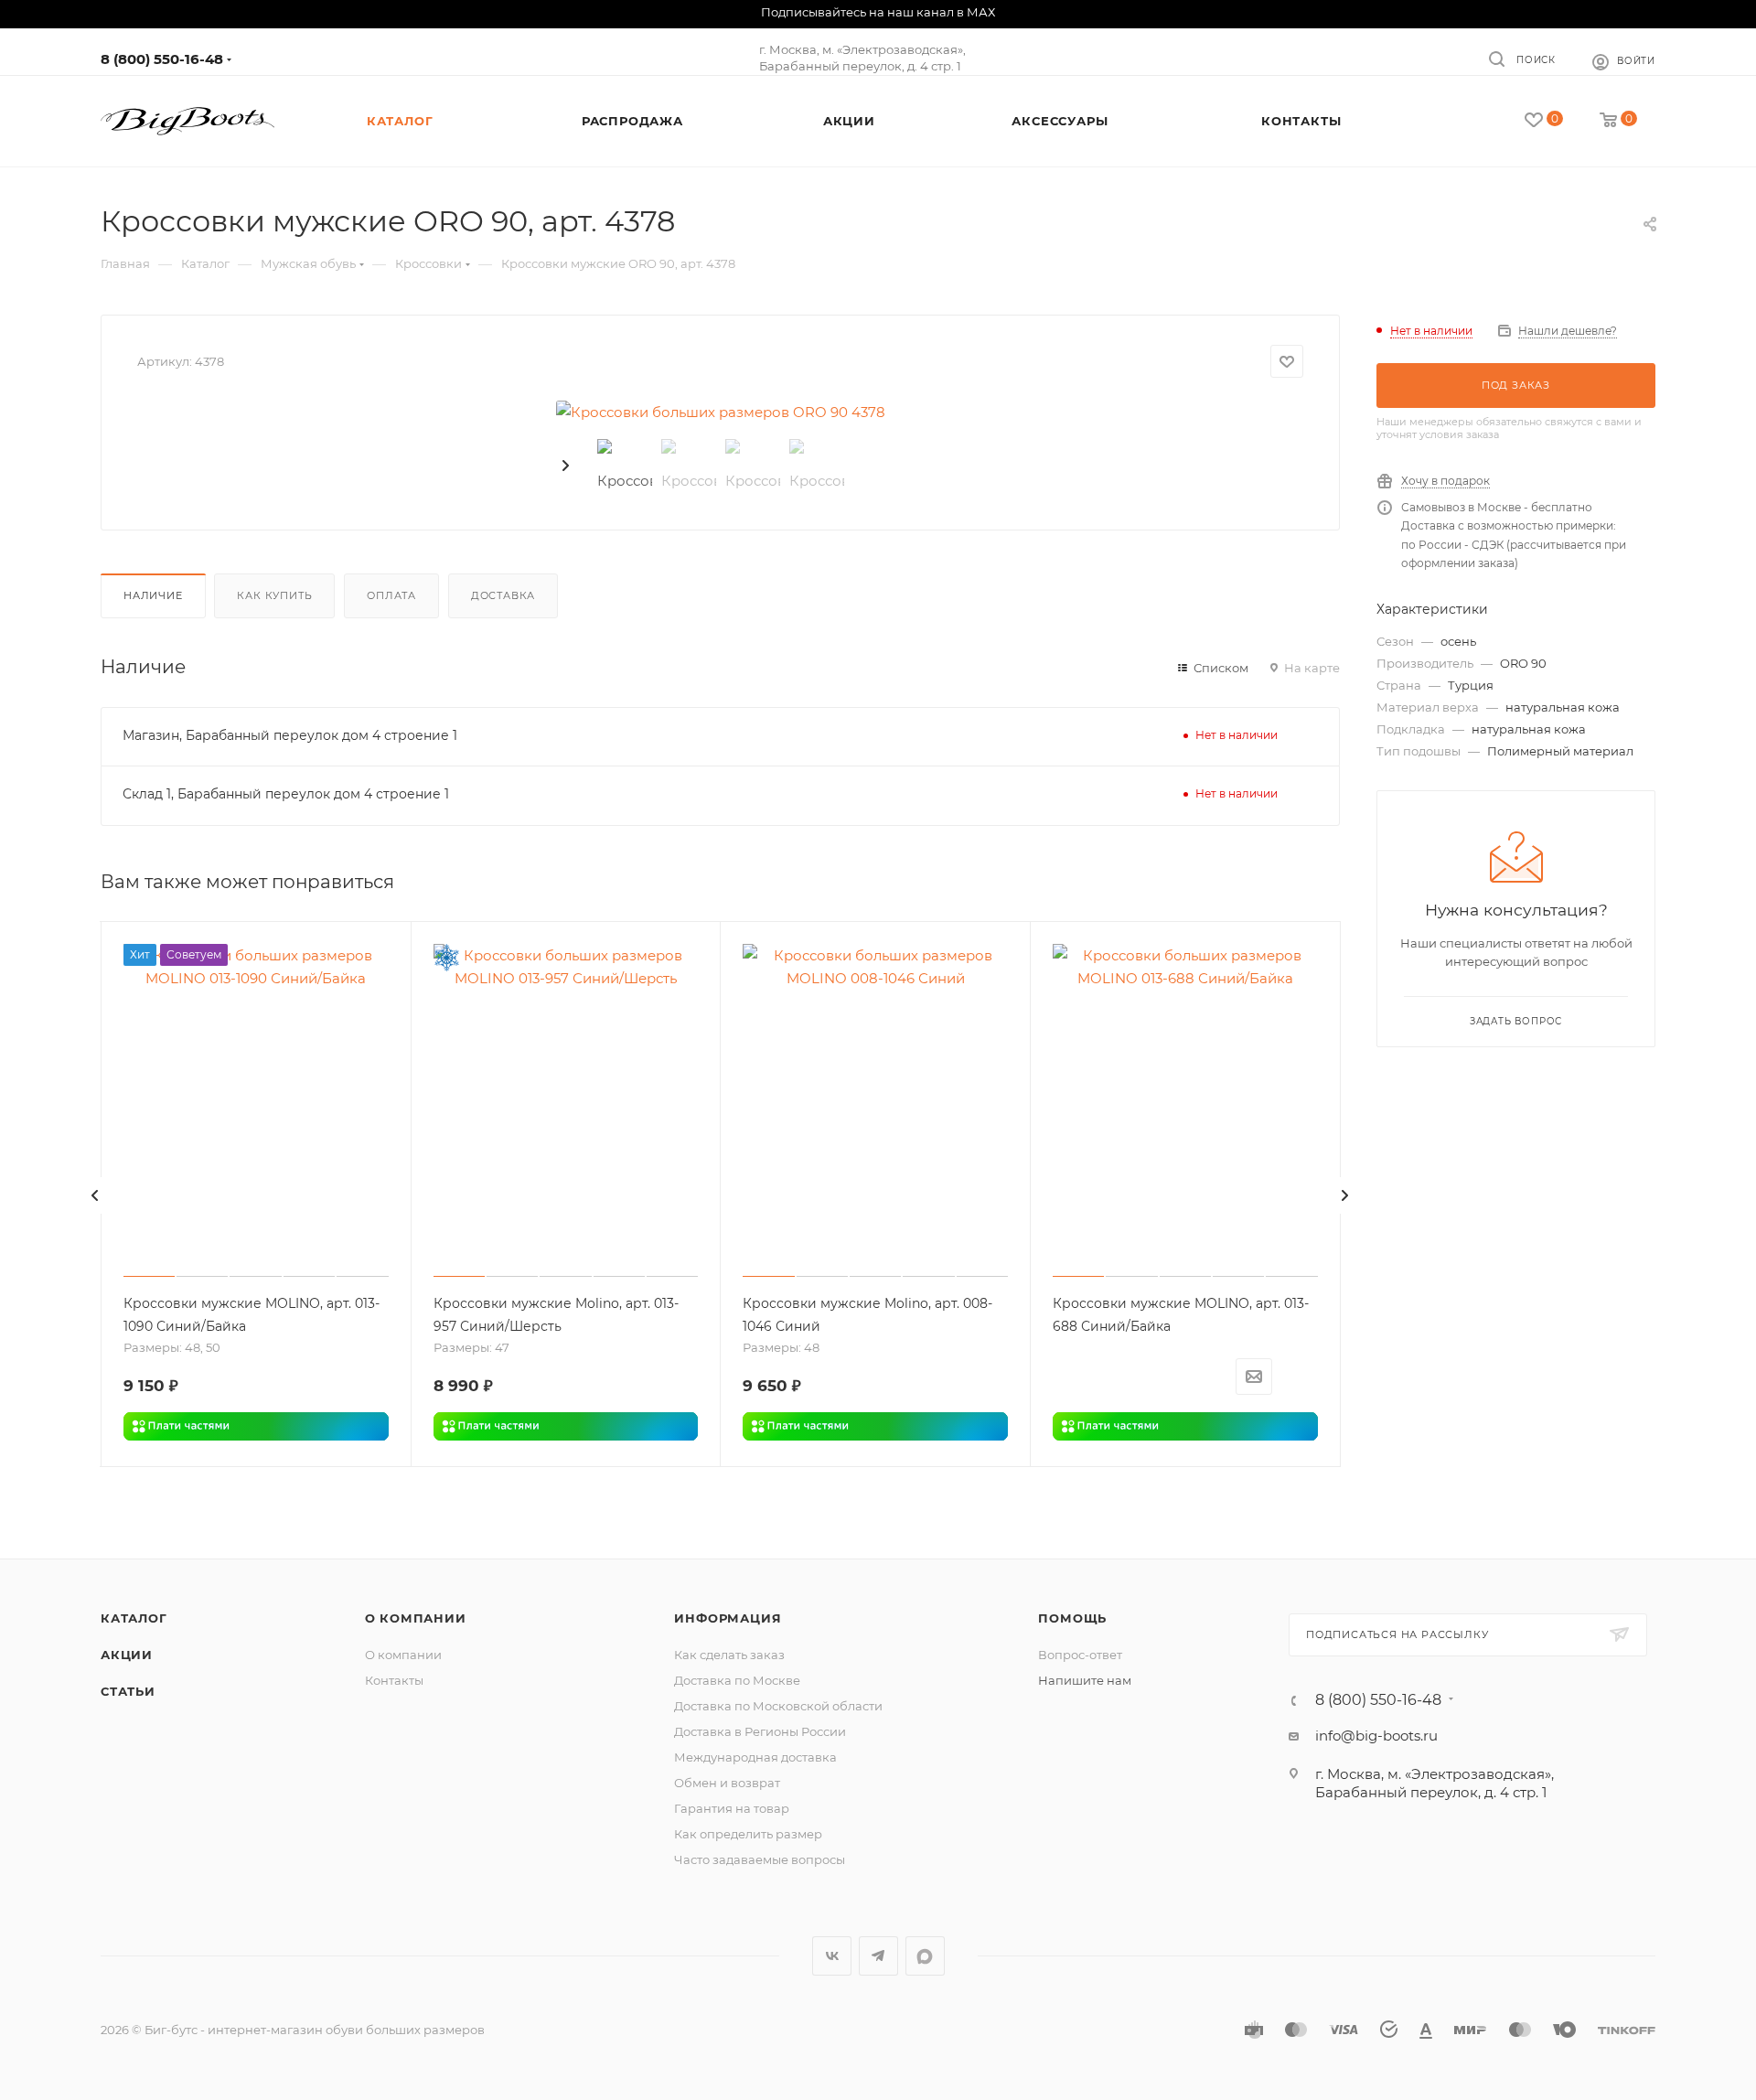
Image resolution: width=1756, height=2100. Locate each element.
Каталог (134, 1618)
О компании (416, 1618)
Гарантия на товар (732, 1808)
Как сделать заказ (729, 1655)
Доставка (503, 595)
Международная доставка (755, 1757)
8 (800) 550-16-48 (162, 59)
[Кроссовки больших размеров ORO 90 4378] (721, 412)
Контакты (394, 1680)
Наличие (153, 595)
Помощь (1072, 1618)
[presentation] (567, 466)
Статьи (128, 1691)
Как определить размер (748, 1834)
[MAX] (925, 1956)
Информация (728, 1618)
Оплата (391, 595)
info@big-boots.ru (1376, 1736)
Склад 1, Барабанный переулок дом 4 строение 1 (286, 794)
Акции (127, 1655)
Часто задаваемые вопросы (760, 1859)
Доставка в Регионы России (760, 1731)
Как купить (274, 595)
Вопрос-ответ (1080, 1655)
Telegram (878, 1956)
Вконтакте (832, 1956)
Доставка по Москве (737, 1680)
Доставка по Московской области (778, 1706)
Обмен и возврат (727, 1783)
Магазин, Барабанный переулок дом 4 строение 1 (290, 735)
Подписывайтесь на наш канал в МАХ (878, 12)
